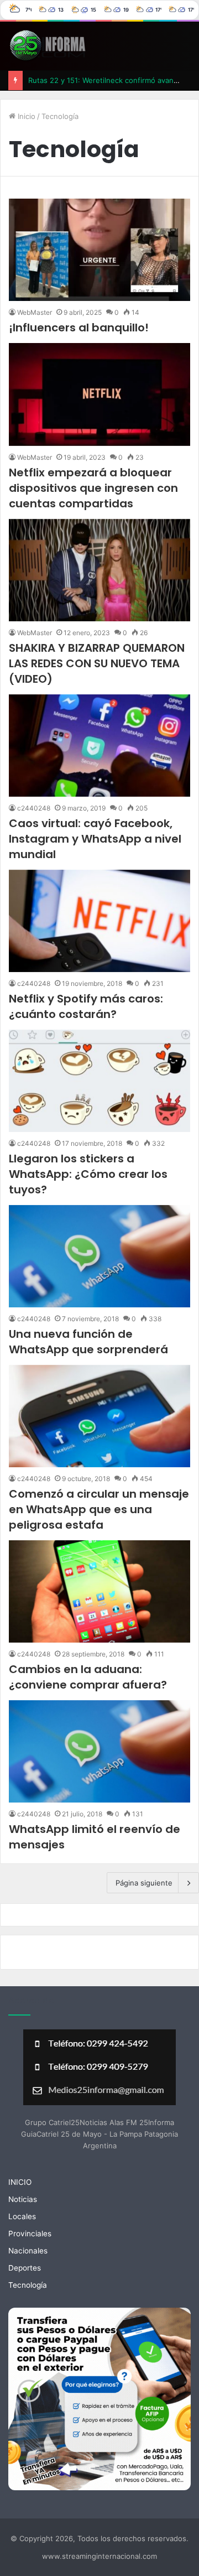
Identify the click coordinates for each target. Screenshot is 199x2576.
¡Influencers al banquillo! (79, 328)
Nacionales (28, 2251)
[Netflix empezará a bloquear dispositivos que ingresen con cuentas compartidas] (99, 394)
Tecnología (28, 2285)
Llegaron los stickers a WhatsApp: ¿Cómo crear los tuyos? (88, 1174)
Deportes (25, 2268)
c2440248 (34, 808)
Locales (22, 2216)
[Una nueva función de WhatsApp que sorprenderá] (99, 1256)
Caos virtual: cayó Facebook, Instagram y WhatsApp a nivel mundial (95, 839)
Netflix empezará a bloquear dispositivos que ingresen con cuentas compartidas (93, 488)
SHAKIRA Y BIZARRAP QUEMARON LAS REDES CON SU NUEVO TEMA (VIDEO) (97, 663)
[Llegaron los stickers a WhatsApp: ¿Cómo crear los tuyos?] (99, 1081)
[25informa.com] (47, 46)
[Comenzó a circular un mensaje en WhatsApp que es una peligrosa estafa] (99, 1416)
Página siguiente (144, 1883)
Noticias (23, 2199)
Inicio (25, 116)
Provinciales (30, 2234)
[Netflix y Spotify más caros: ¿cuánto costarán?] (99, 921)
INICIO (20, 2182)
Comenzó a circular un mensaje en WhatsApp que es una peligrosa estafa (99, 1509)
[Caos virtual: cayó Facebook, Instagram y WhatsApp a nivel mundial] (99, 746)
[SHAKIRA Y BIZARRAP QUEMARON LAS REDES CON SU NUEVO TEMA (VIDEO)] (99, 570)
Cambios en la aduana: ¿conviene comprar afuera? (88, 1677)
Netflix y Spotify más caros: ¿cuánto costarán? (86, 1006)
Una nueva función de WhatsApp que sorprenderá (88, 1342)
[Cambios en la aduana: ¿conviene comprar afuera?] (99, 1591)
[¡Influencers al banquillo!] (99, 250)
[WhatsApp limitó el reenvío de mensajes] (99, 1751)
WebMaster (35, 312)
